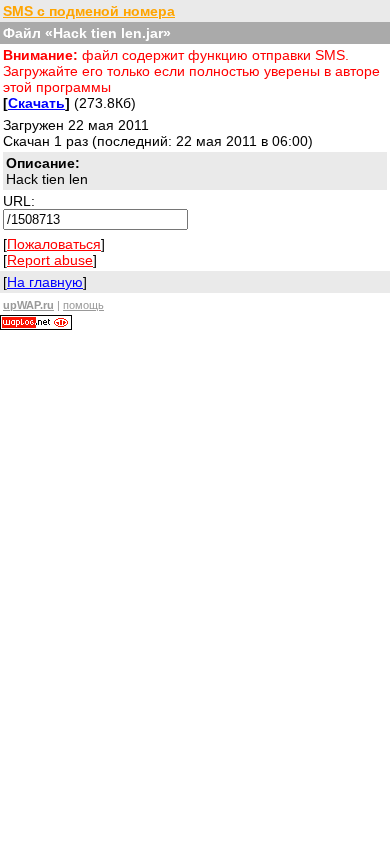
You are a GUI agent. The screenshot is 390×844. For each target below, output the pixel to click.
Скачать (36, 103)
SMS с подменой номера (89, 11)
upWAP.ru (28, 305)
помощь (83, 305)
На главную (45, 282)
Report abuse (50, 260)
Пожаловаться (54, 244)
